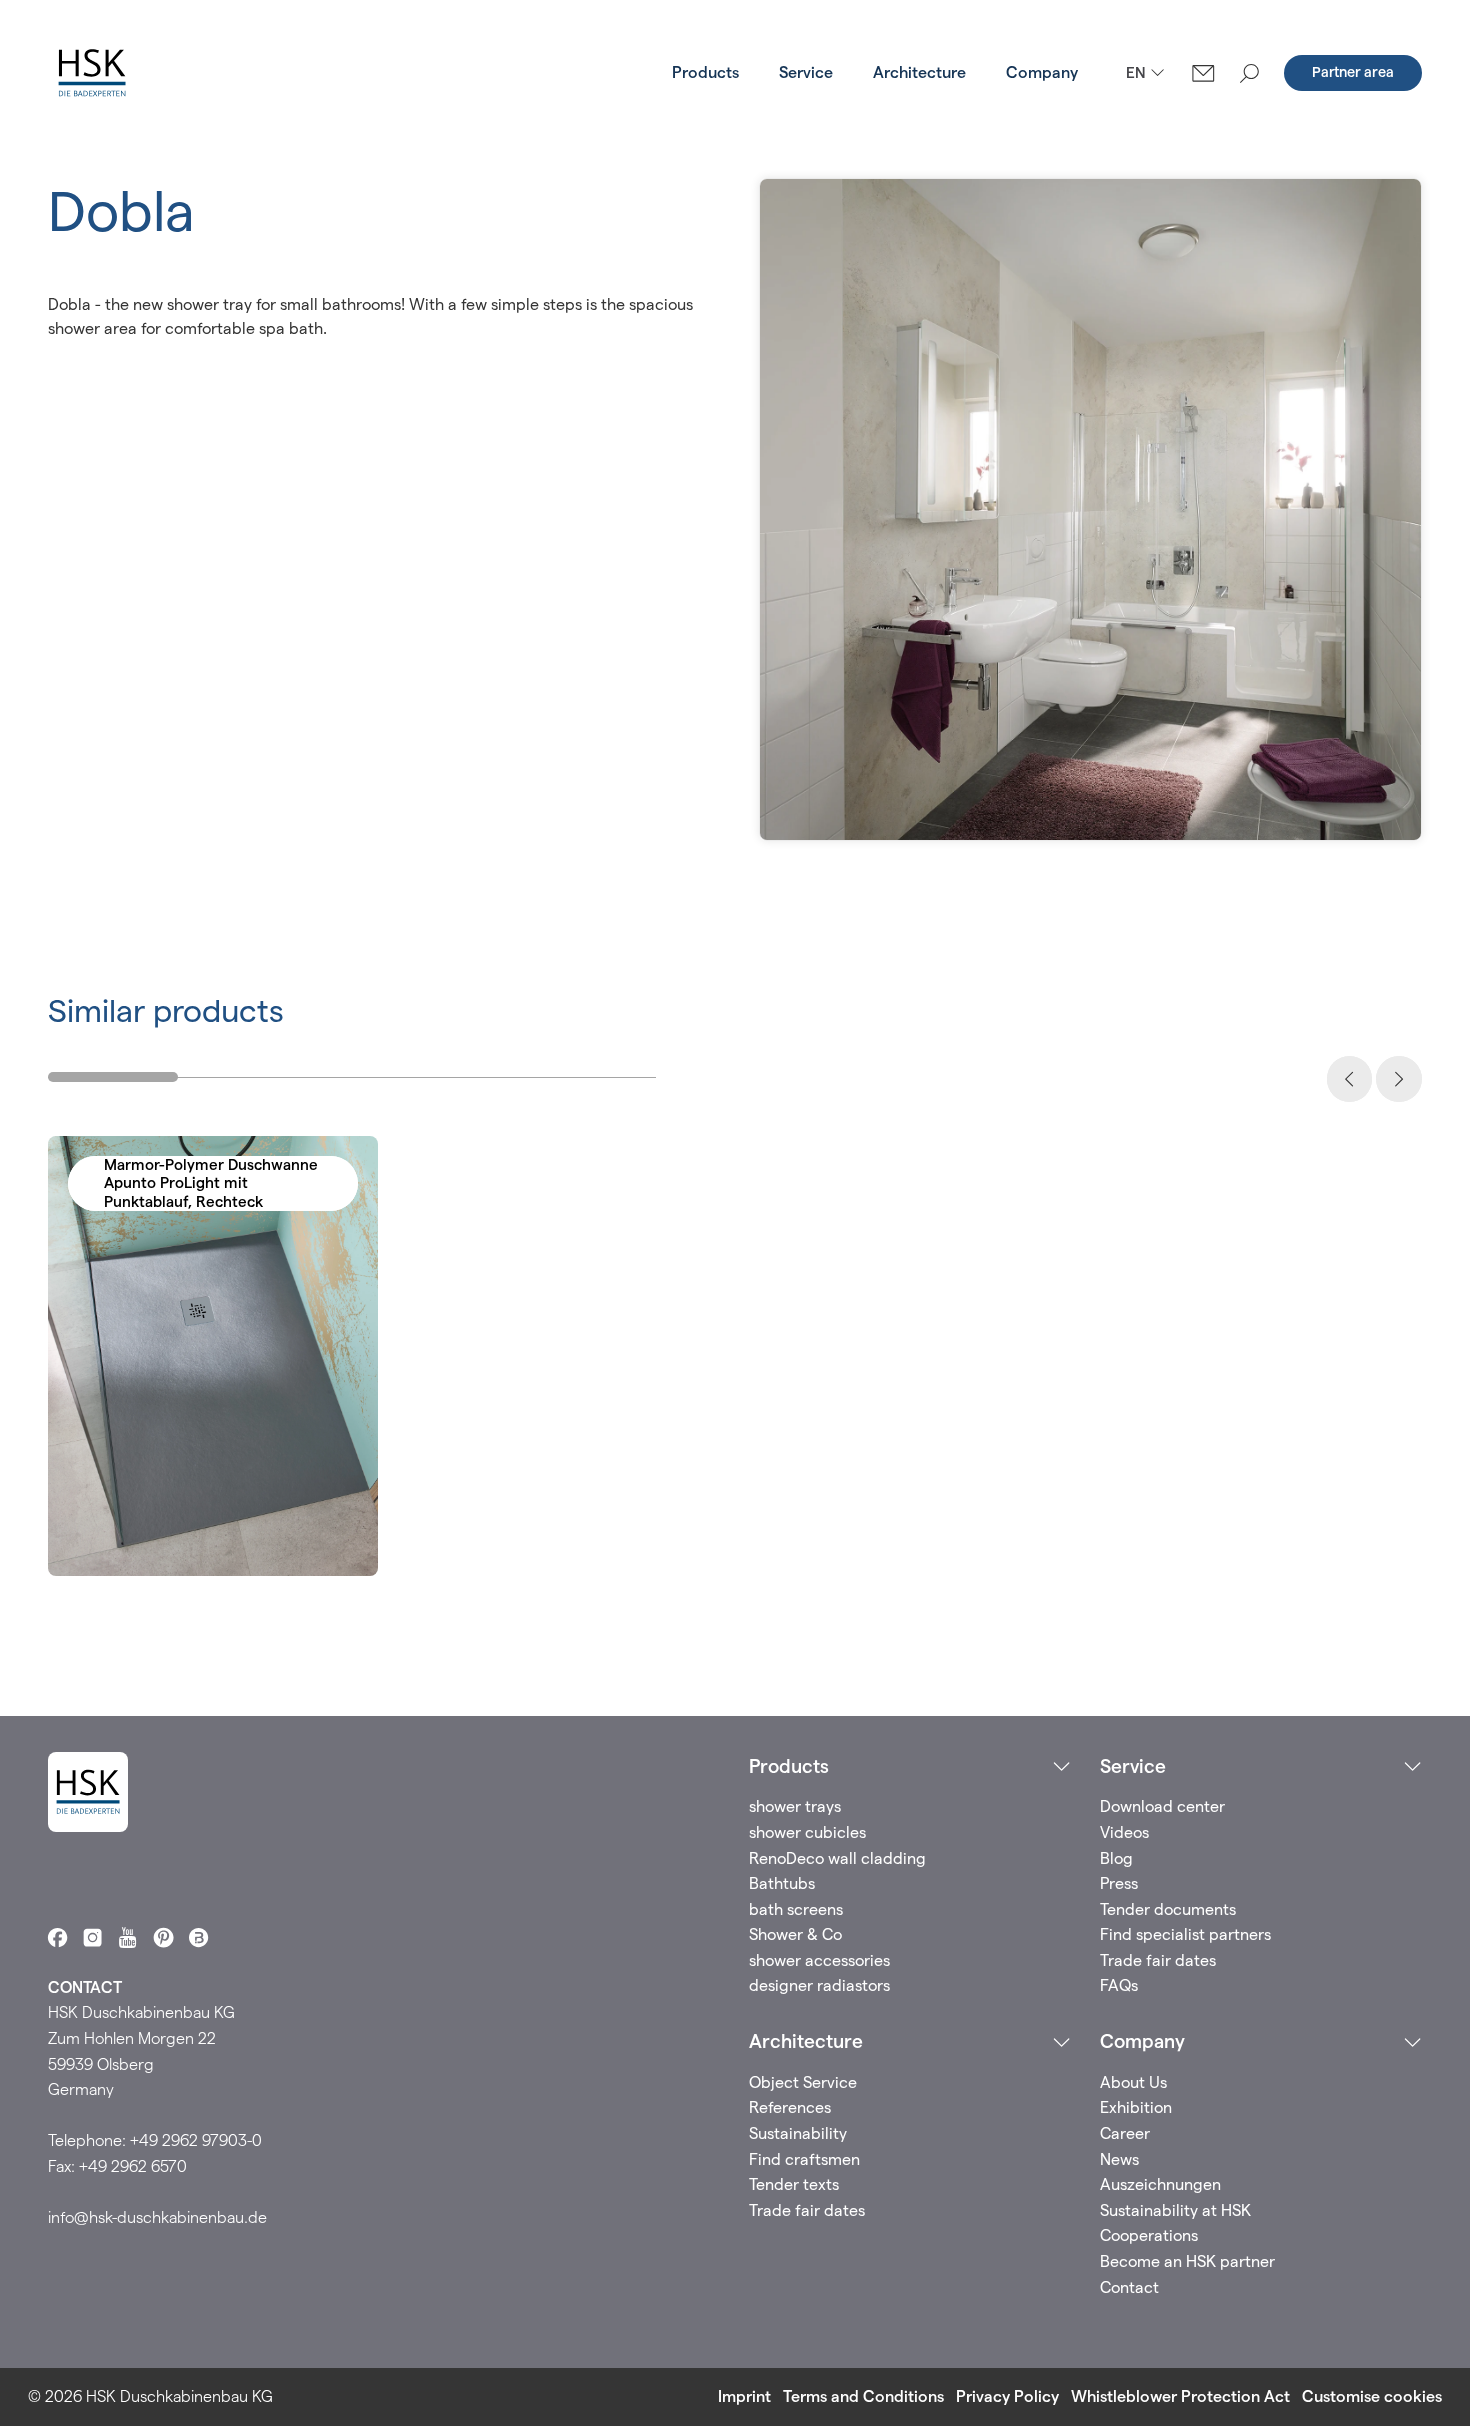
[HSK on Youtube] (127, 1937)
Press (1119, 1883)
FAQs (1119, 1985)
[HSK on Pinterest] (163, 1937)
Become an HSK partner (1187, 2261)
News (1119, 2159)
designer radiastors (819, 1985)
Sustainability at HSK (1175, 2210)
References (790, 2107)
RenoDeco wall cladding (837, 1858)
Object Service (803, 2082)
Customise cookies (1372, 2396)
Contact (1129, 2287)
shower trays (795, 1806)
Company (1042, 72)
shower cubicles (807, 1832)
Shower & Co (795, 1934)
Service (806, 72)
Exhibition (1136, 2107)
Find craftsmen (804, 2159)
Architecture (919, 72)
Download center (1162, 1806)
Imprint (744, 2396)
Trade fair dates (1158, 1960)
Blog (1116, 1858)
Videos (1124, 1832)
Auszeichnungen (1160, 2184)
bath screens (796, 1909)
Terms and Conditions (863, 2396)
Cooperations (1149, 2235)
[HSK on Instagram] (92, 1937)
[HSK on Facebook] (57, 1937)
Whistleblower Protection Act (1180, 2396)
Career (1125, 2133)
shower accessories (819, 1960)
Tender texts (794, 2184)
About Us (1133, 2082)
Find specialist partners (1185, 1934)
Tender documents (1168, 1909)
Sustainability (798, 2133)
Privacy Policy (1007, 2396)
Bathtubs (782, 1883)
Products (705, 72)
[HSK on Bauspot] (198, 1937)
